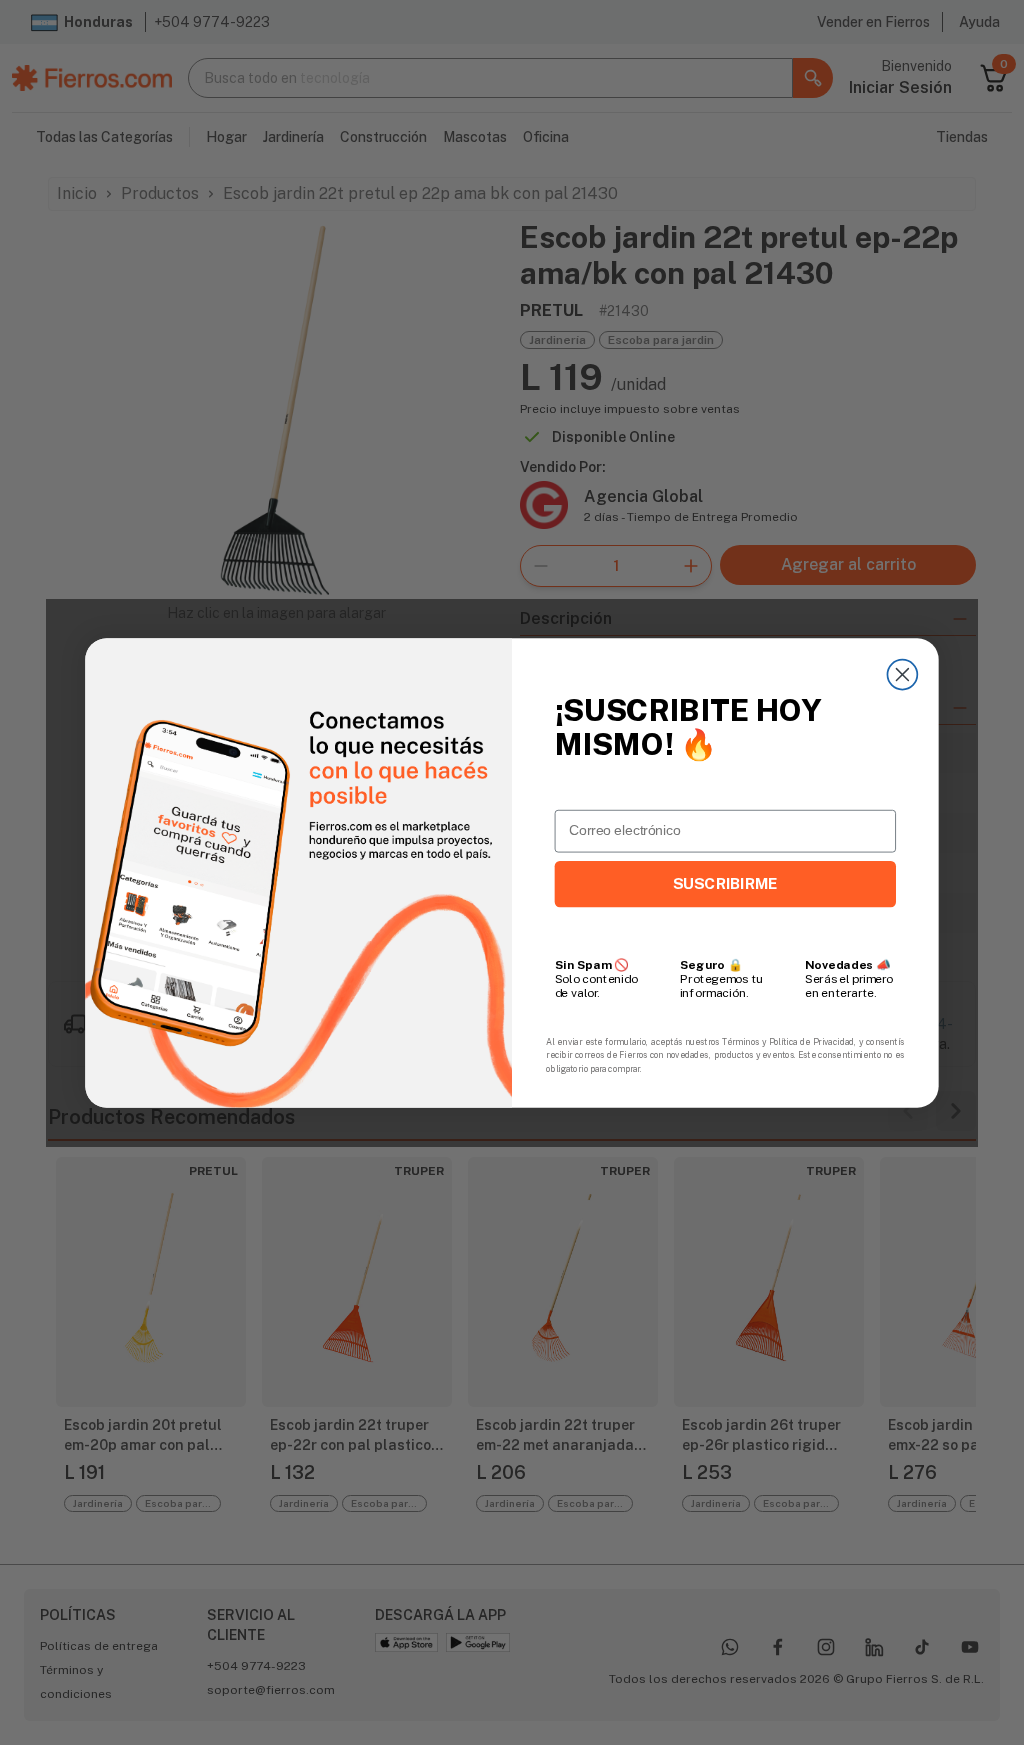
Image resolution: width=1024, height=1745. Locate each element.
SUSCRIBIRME (725, 883)
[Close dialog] (902, 674)
